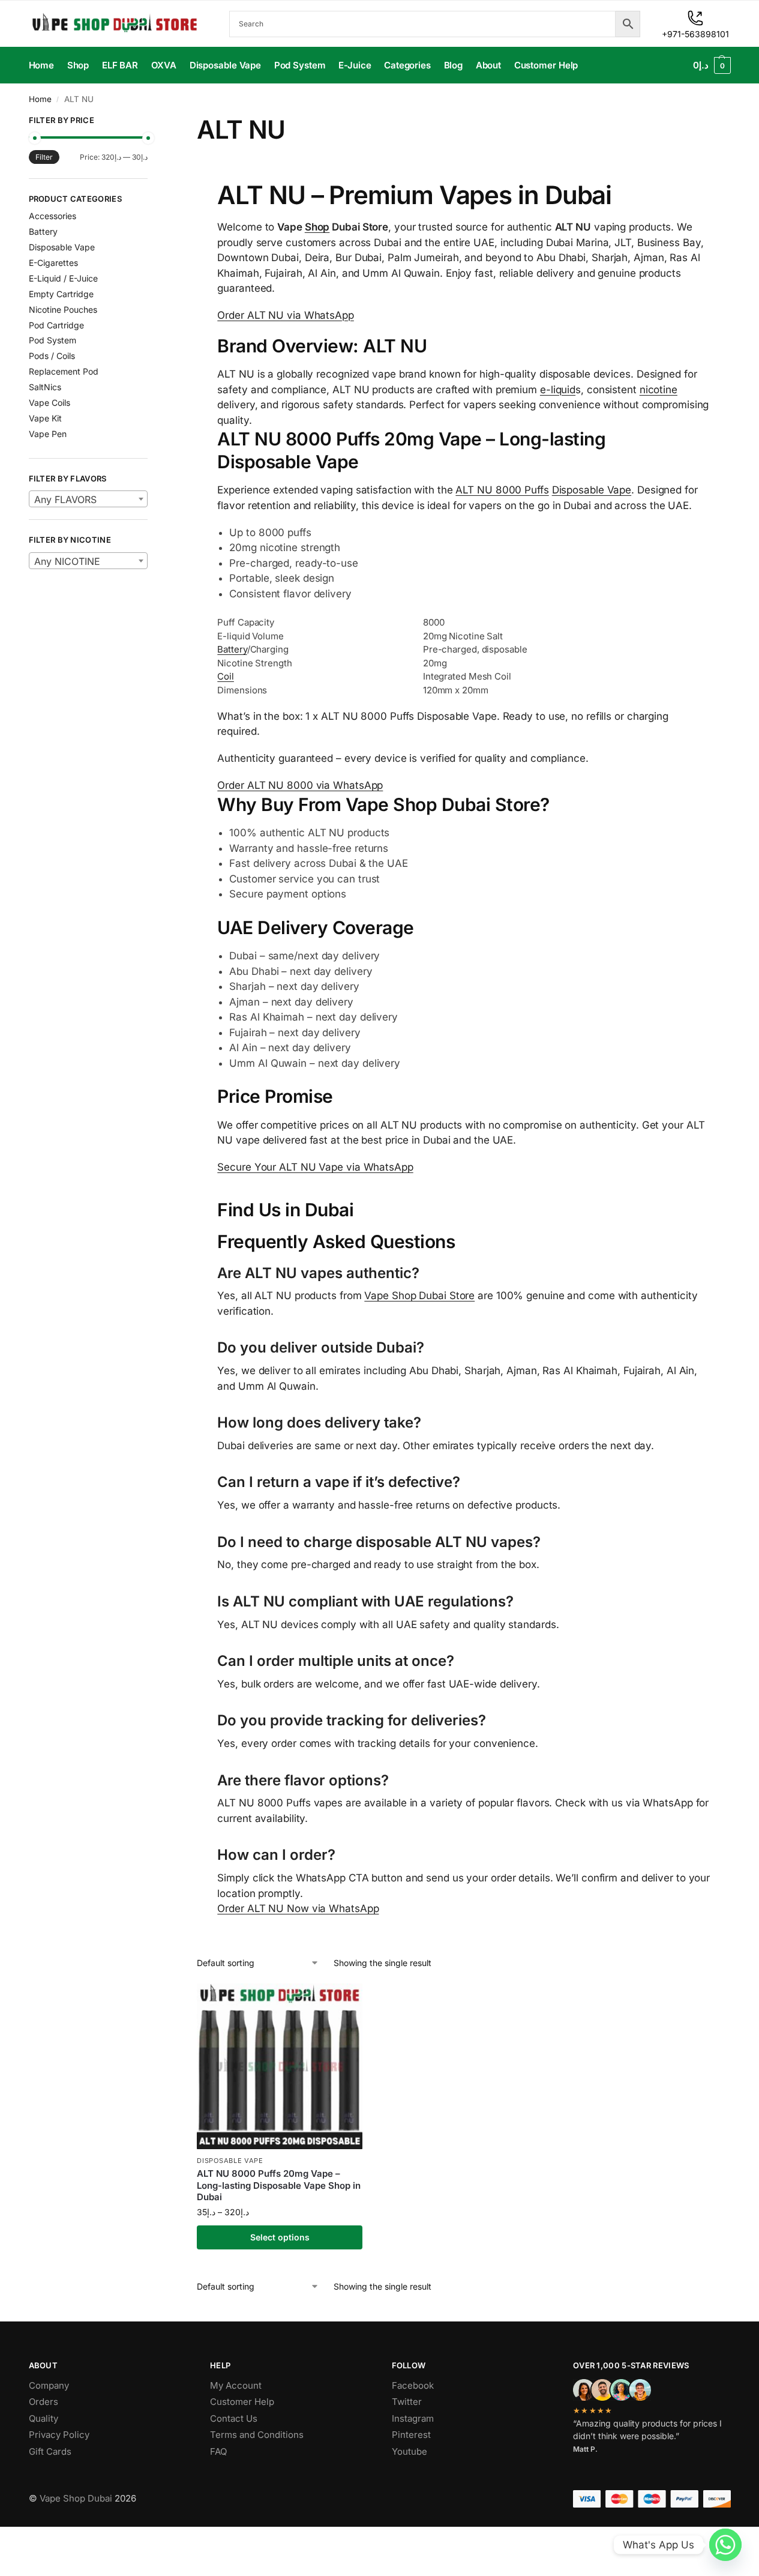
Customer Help (242, 2402)
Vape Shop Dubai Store (419, 1296)
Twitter (407, 2402)
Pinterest (411, 2435)
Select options (280, 2237)
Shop (317, 227)
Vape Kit (45, 418)
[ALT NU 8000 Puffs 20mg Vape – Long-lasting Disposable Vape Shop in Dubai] (280, 2066)
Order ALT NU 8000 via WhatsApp (300, 785)
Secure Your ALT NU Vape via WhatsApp (315, 1167)
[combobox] (88, 499)
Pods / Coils (52, 356)
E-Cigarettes (53, 263)
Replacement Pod (64, 371)
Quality (43, 2418)
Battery (232, 649)
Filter (44, 157)
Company (49, 2385)
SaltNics (45, 387)
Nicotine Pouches (63, 309)
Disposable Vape (592, 490)
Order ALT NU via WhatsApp (286, 315)
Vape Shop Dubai (76, 2498)
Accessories (52, 216)
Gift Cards (50, 2451)
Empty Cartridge (61, 294)
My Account (236, 2385)
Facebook (413, 2385)
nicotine (658, 390)
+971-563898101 (695, 34)
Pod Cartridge (56, 325)
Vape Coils (49, 403)
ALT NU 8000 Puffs (502, 490)
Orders (43, 2402)
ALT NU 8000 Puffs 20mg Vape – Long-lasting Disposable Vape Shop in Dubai (279, 2185)
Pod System (52, 340)
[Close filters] (151, 122)
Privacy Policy (59, 2435)
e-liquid (558, 390)
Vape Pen (48, 434)
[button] (712, 65)
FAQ (218, 2451)
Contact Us (234, 2418)
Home (40, 99)
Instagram (413, 2418)
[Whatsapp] (725, 2545)
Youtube (409, 2451)
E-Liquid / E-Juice (63, 278)
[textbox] (88, 499)
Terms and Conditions (257, 2435)
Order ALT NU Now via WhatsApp (298, 1908)
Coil (226, 676)
